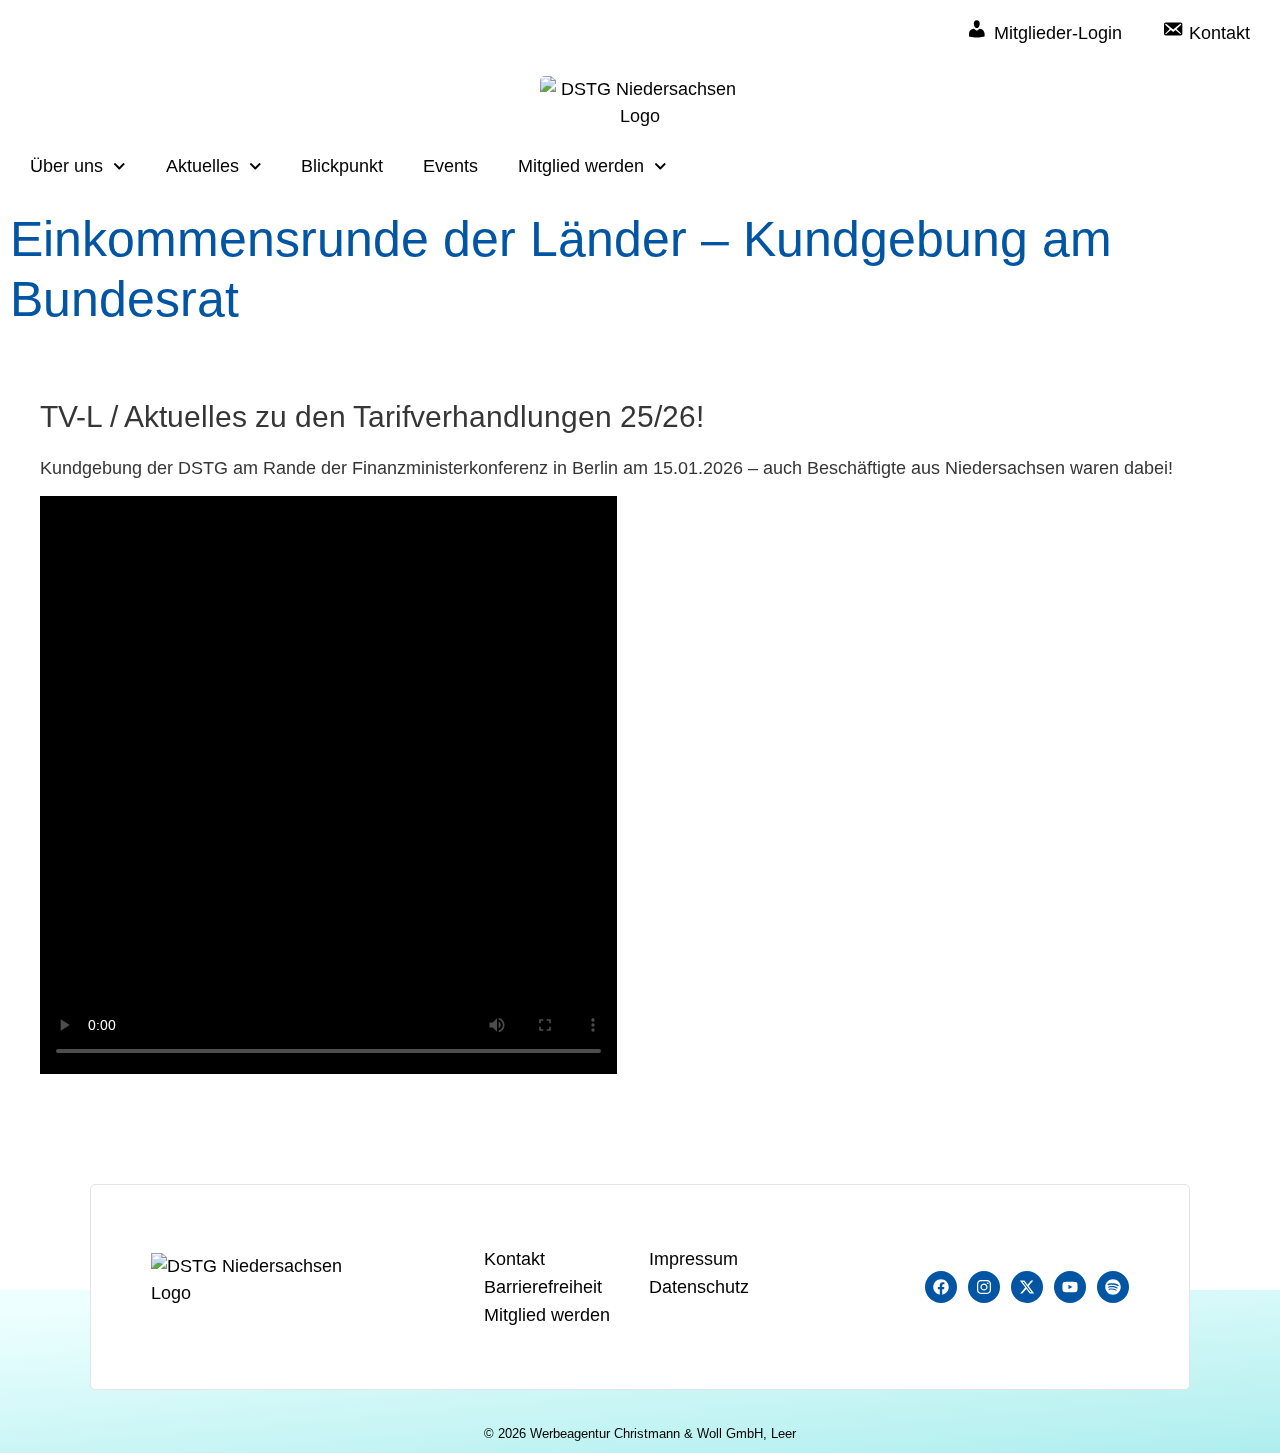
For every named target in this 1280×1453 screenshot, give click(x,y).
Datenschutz (699, 1287)
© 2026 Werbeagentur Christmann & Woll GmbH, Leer (640, 1433)
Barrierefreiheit (543, 1287)
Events (450, 166)
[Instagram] (984, 1287)
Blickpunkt (342, 166)
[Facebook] (941, 1287)
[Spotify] (1113, 1287)
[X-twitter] (1027, 1287)
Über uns (66, 166)
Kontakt (514, 1259)
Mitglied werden (581, 166)
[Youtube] (1070, 1287)
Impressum (693, 1259)
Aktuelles (202, 166)
